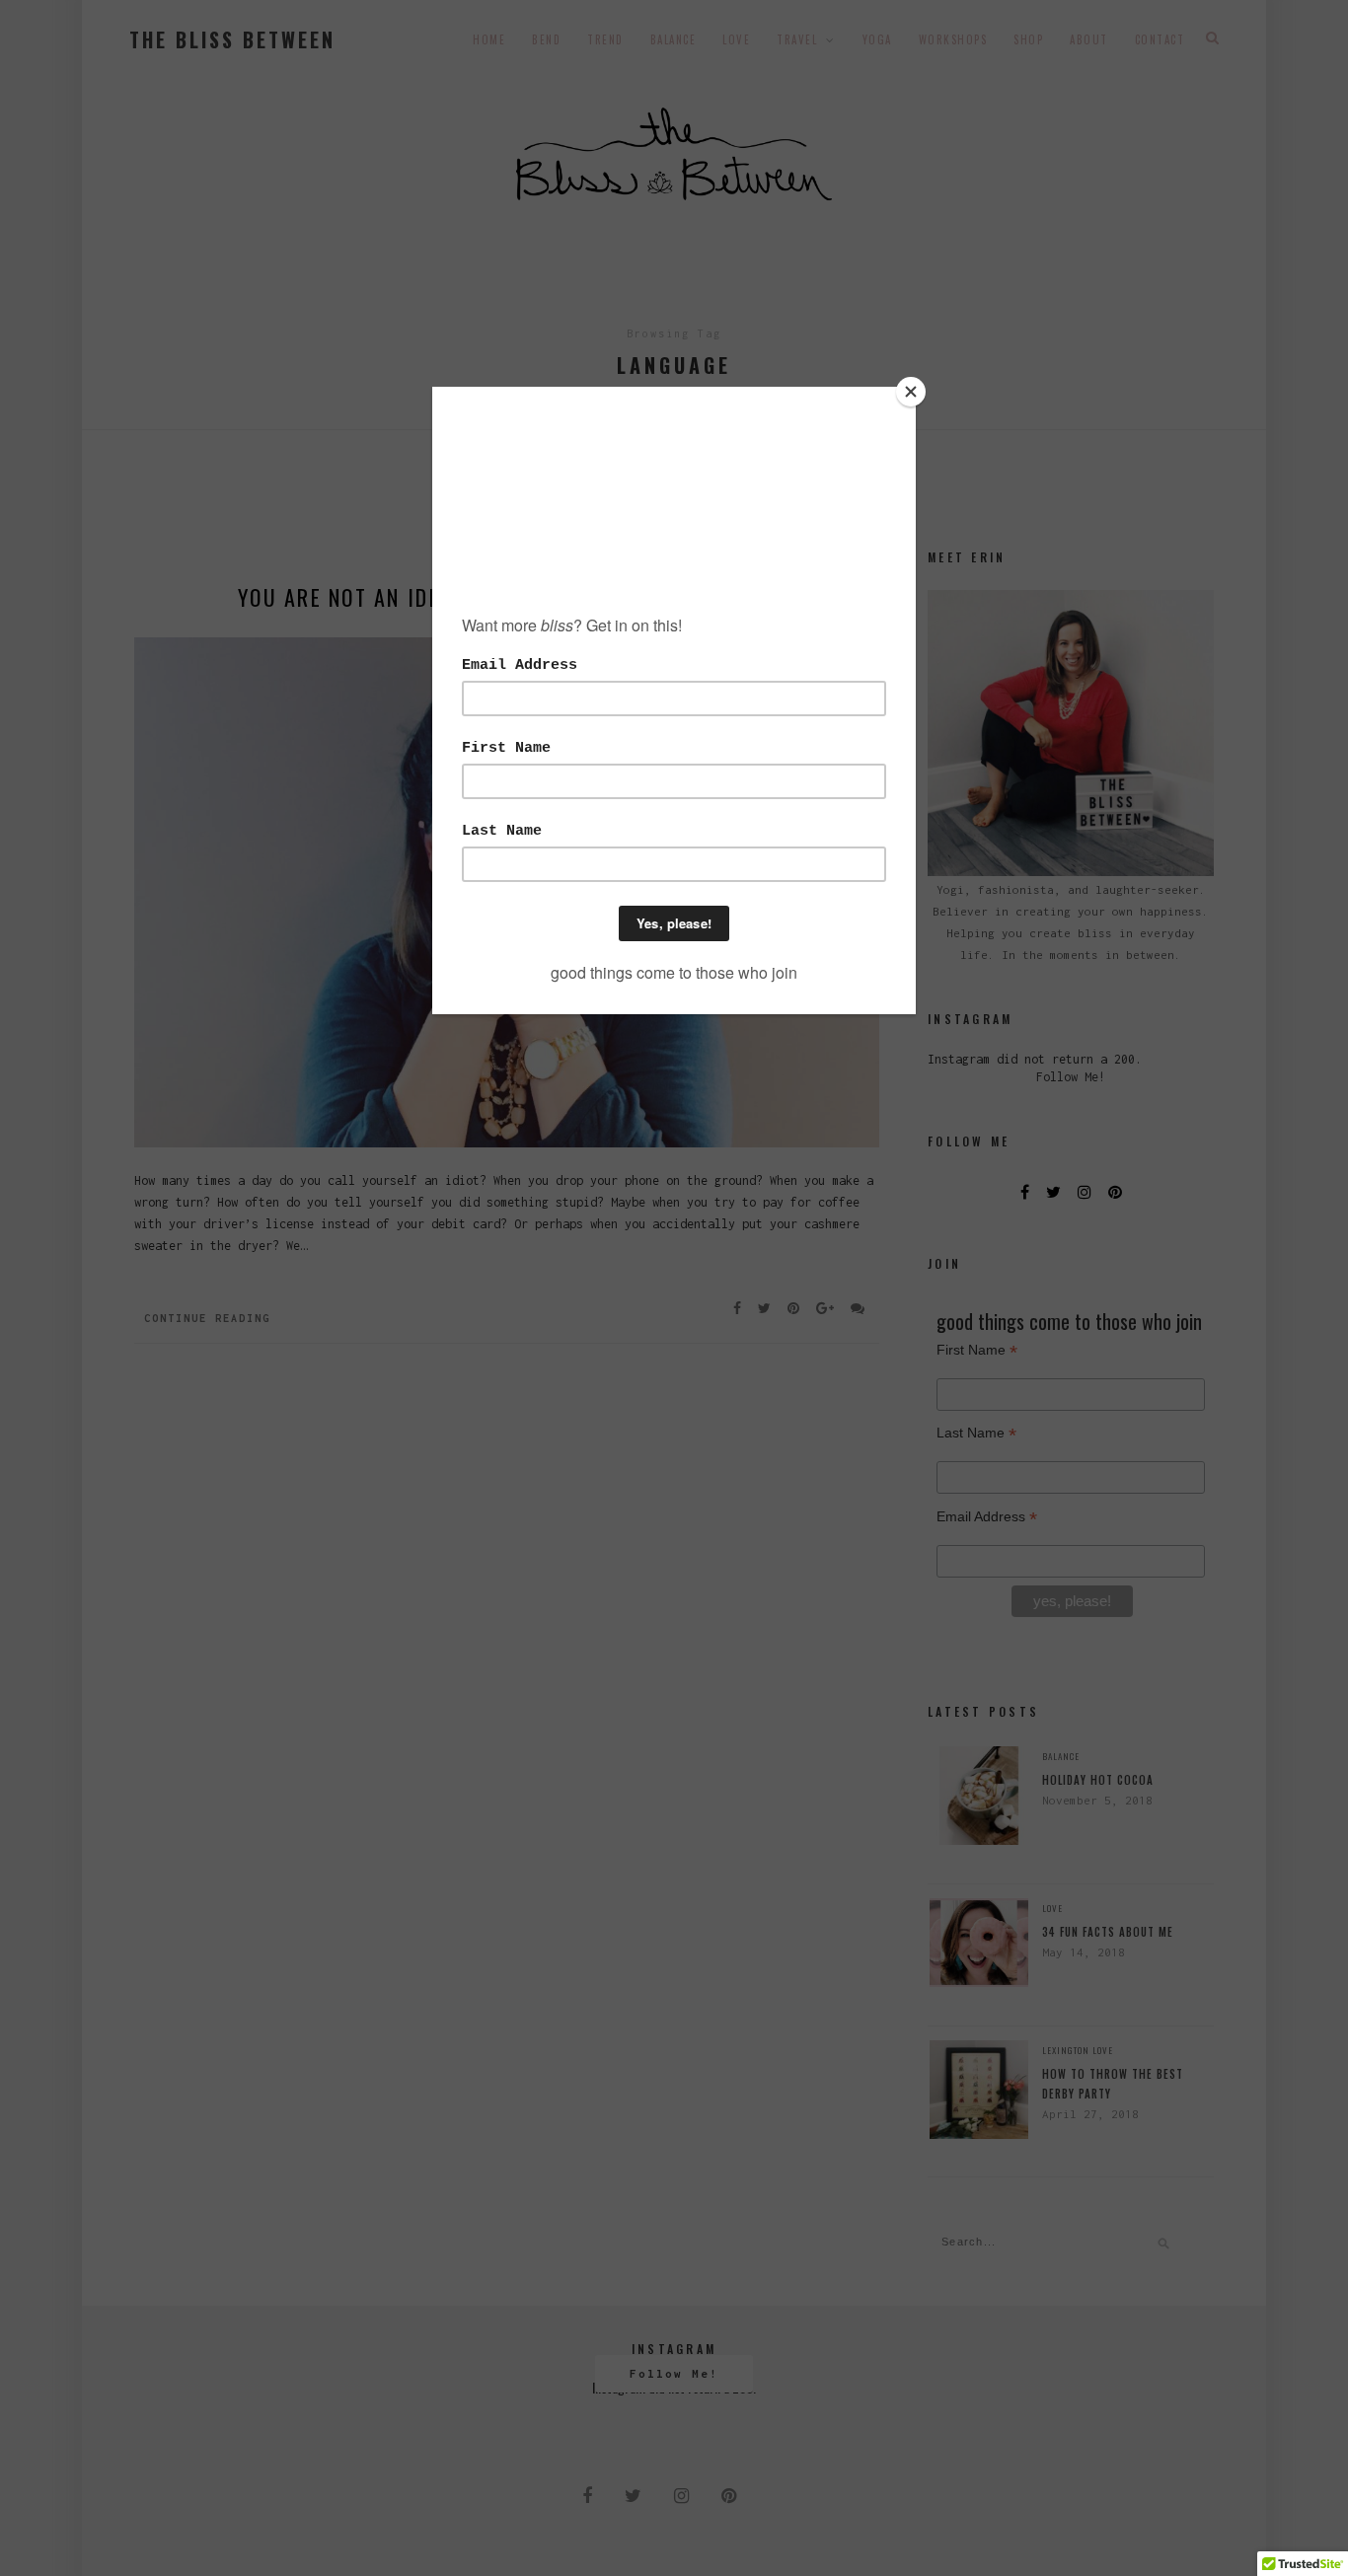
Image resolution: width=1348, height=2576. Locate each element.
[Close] (911, 392)
